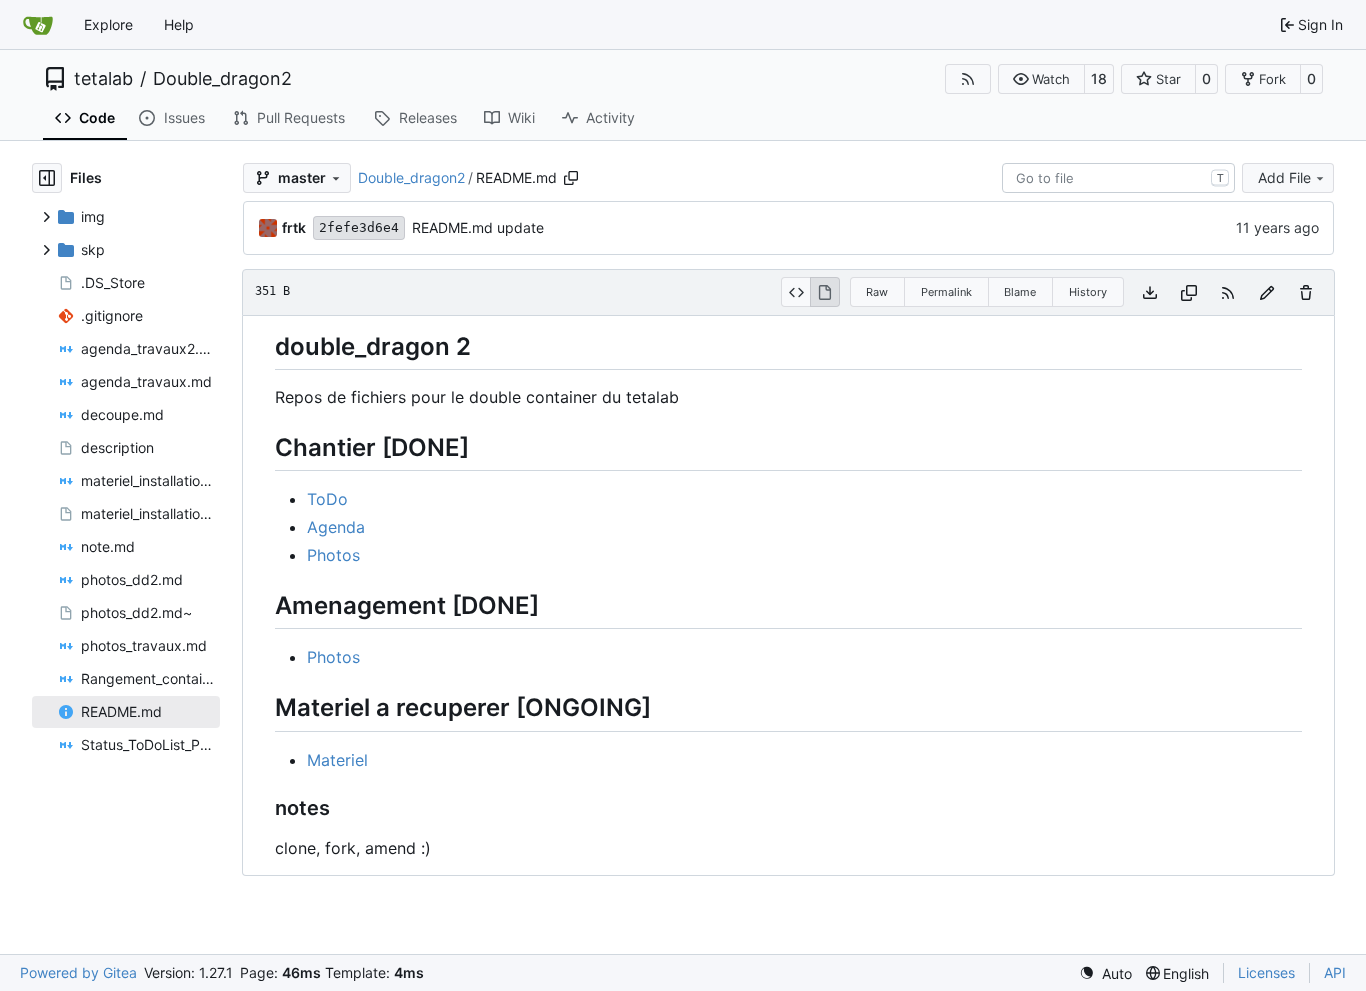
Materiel (337, 760)
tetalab (103, 79)
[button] (1041, 79)
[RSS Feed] (968, 79)
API (1335, 972)
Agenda (336, 527)
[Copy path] (571, 178)
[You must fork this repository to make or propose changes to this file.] (1267, 292)
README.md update (478, 227)
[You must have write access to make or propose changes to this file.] (1306, 292)
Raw (877, 292)
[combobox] (1118, 178)
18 (1099, 78)
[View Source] (795, 292)
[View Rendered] (825, 292)
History (1088, 292)
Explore (108, 24)
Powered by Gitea (78, 972)
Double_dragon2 (222, 79)
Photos (333, 555)
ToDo (327, 499)
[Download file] (1150, 292)
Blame (1020, 292)
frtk (294, 227)
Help (179, 24)
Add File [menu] (1284, 177)
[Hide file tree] (47, 178)
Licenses (1266, 972)
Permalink (946, 292)
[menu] (1105, 973)
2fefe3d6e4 (359, 227)
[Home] (38, 25)
